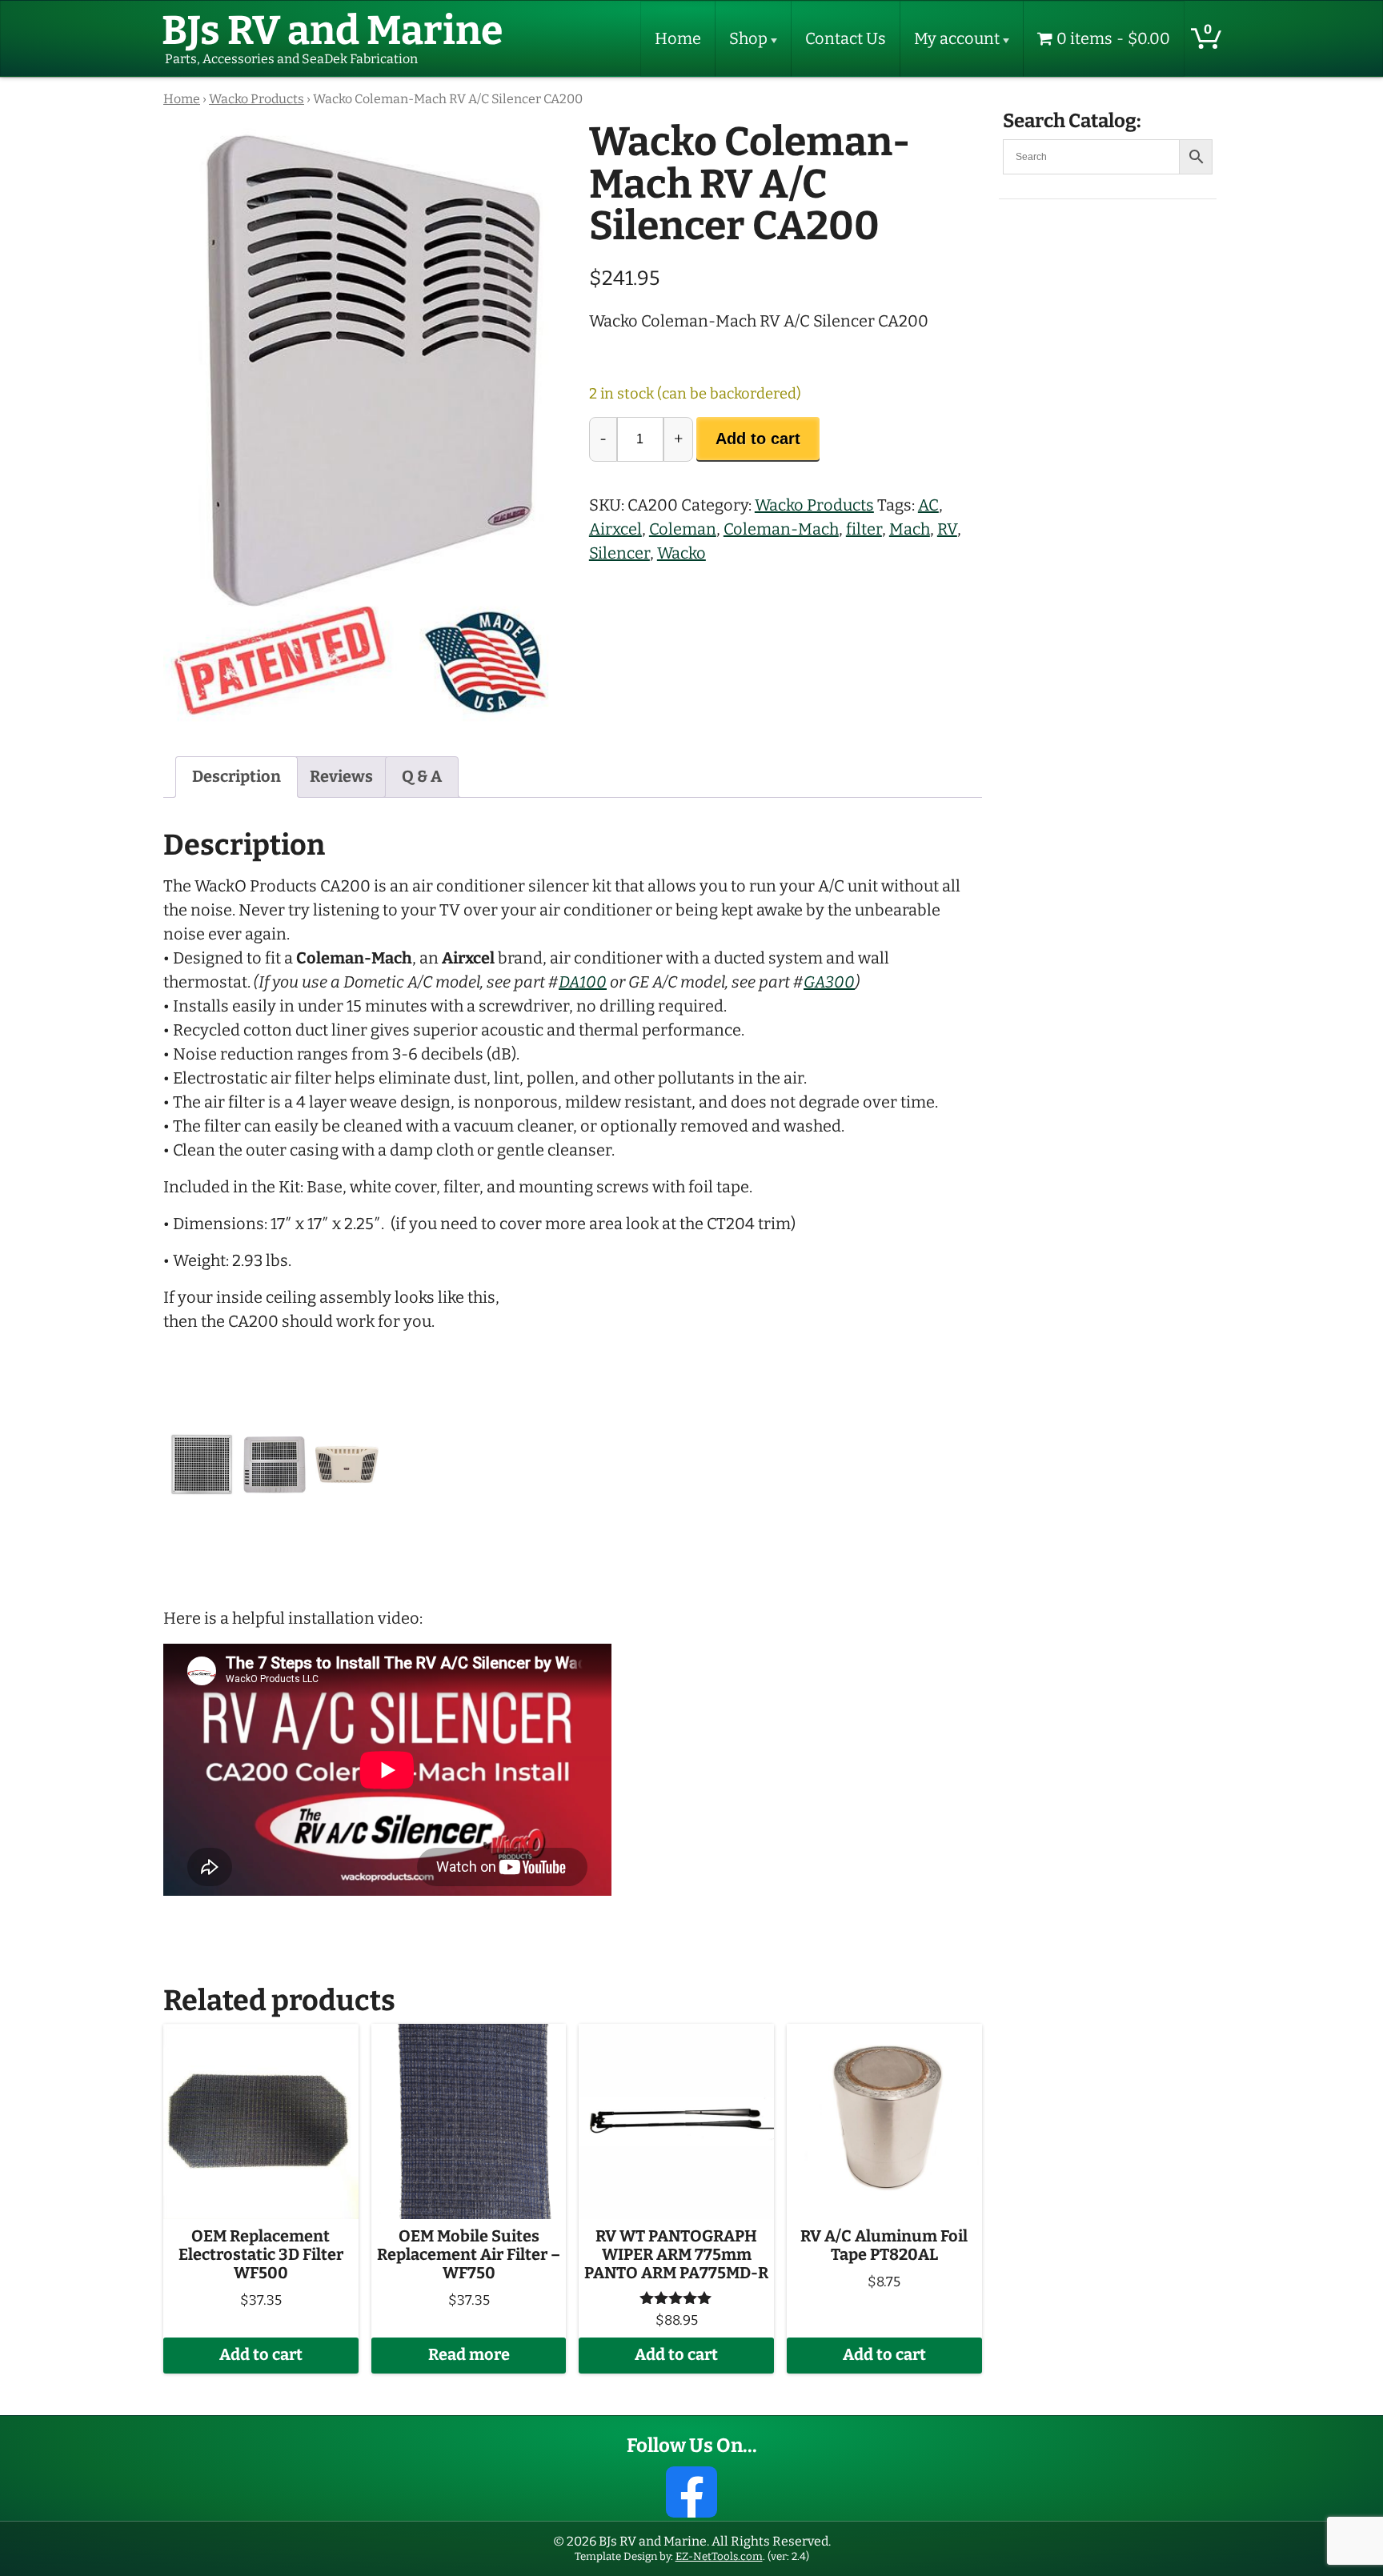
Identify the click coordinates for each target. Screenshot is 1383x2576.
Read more (469, 2355)
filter (864, 529)
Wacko (681, 553)
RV (947, 529)
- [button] (603, 439)
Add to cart (758, 439)
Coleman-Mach (781, 529)
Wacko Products (257, 99)
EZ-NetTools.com (719, 2556)
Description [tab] (237, 777)
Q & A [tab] (422, 777)
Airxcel (615, 529)
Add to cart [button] (261, 2355)
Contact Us (846, 39)
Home (678, 39)
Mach (910, 529)
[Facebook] (691, 2492)
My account (957, 39)
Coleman (683, 529)
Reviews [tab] (341, 777)
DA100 (583, 982)
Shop (748, 39)
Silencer (619, 553)
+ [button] (678, 439)
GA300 (829, 982)
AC (928, 505)
